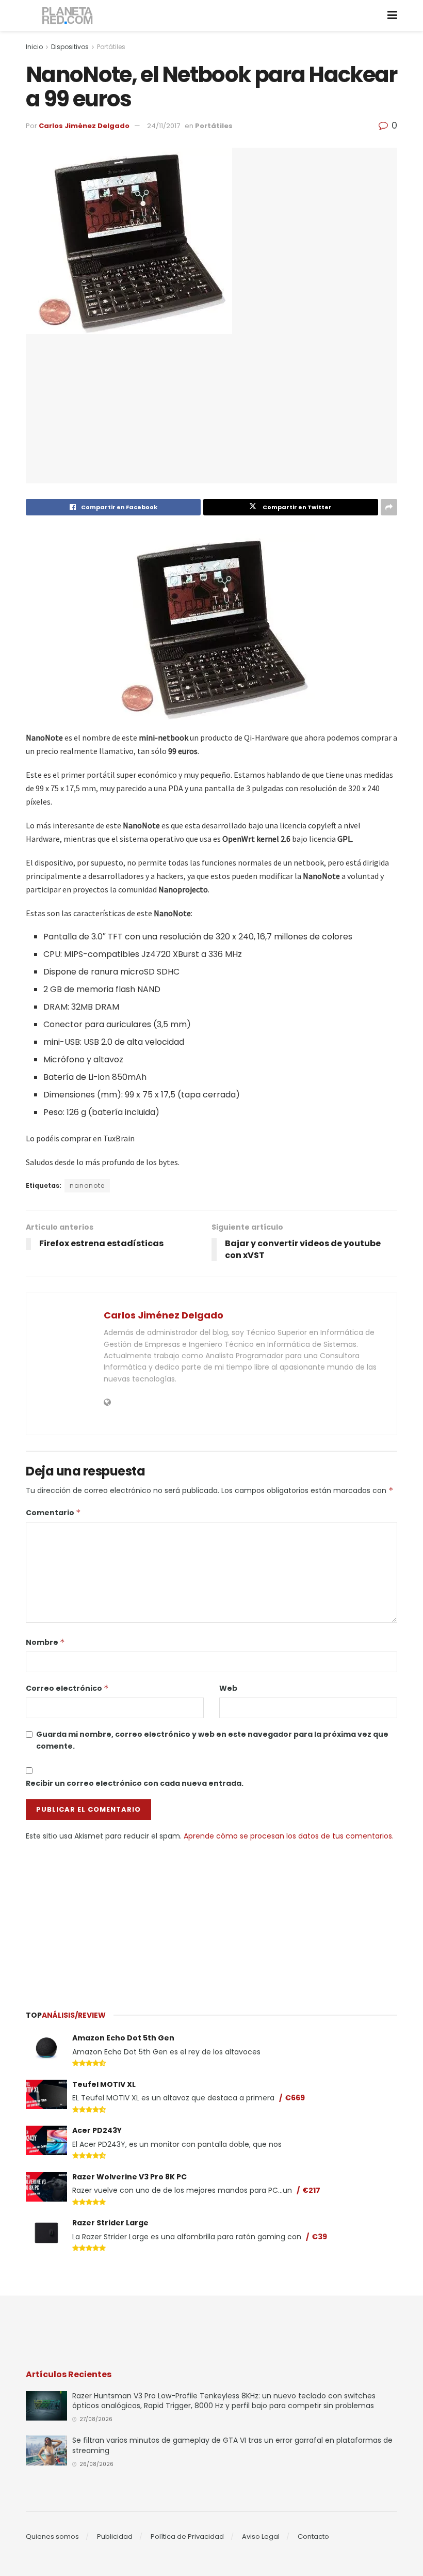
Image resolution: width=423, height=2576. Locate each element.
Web (228, 1688)
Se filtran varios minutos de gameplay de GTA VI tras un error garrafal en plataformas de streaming (232, 2445)
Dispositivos (70, 47)
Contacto (313, 2536)
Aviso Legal (261, 2536)
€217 (311, 2190)
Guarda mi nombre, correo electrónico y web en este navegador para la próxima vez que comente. (212, 1740)
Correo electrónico (67, 1688)
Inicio (34, 47)
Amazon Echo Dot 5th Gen (123, 2038)
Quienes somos (52, 2536)
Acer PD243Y (97, 2130)
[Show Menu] (392, 15)
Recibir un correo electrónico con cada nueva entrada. (135, 1783)
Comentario (53, 1513)
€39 (319, 2237)
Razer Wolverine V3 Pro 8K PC (129, 2177)
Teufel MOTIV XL (104, 2084)
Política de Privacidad (187, 2536)
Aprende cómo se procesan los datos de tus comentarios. (289, 1836)
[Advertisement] (211, 1919)
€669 (295, 2098)
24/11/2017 (164, 126)
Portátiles (111, 47)
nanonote (87, 1185)
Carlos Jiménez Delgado (84, 126)
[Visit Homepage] (68, 16)
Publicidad (115, 2536)
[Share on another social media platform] (389, 507)
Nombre (45, 1642)
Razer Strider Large (110, 2223)
